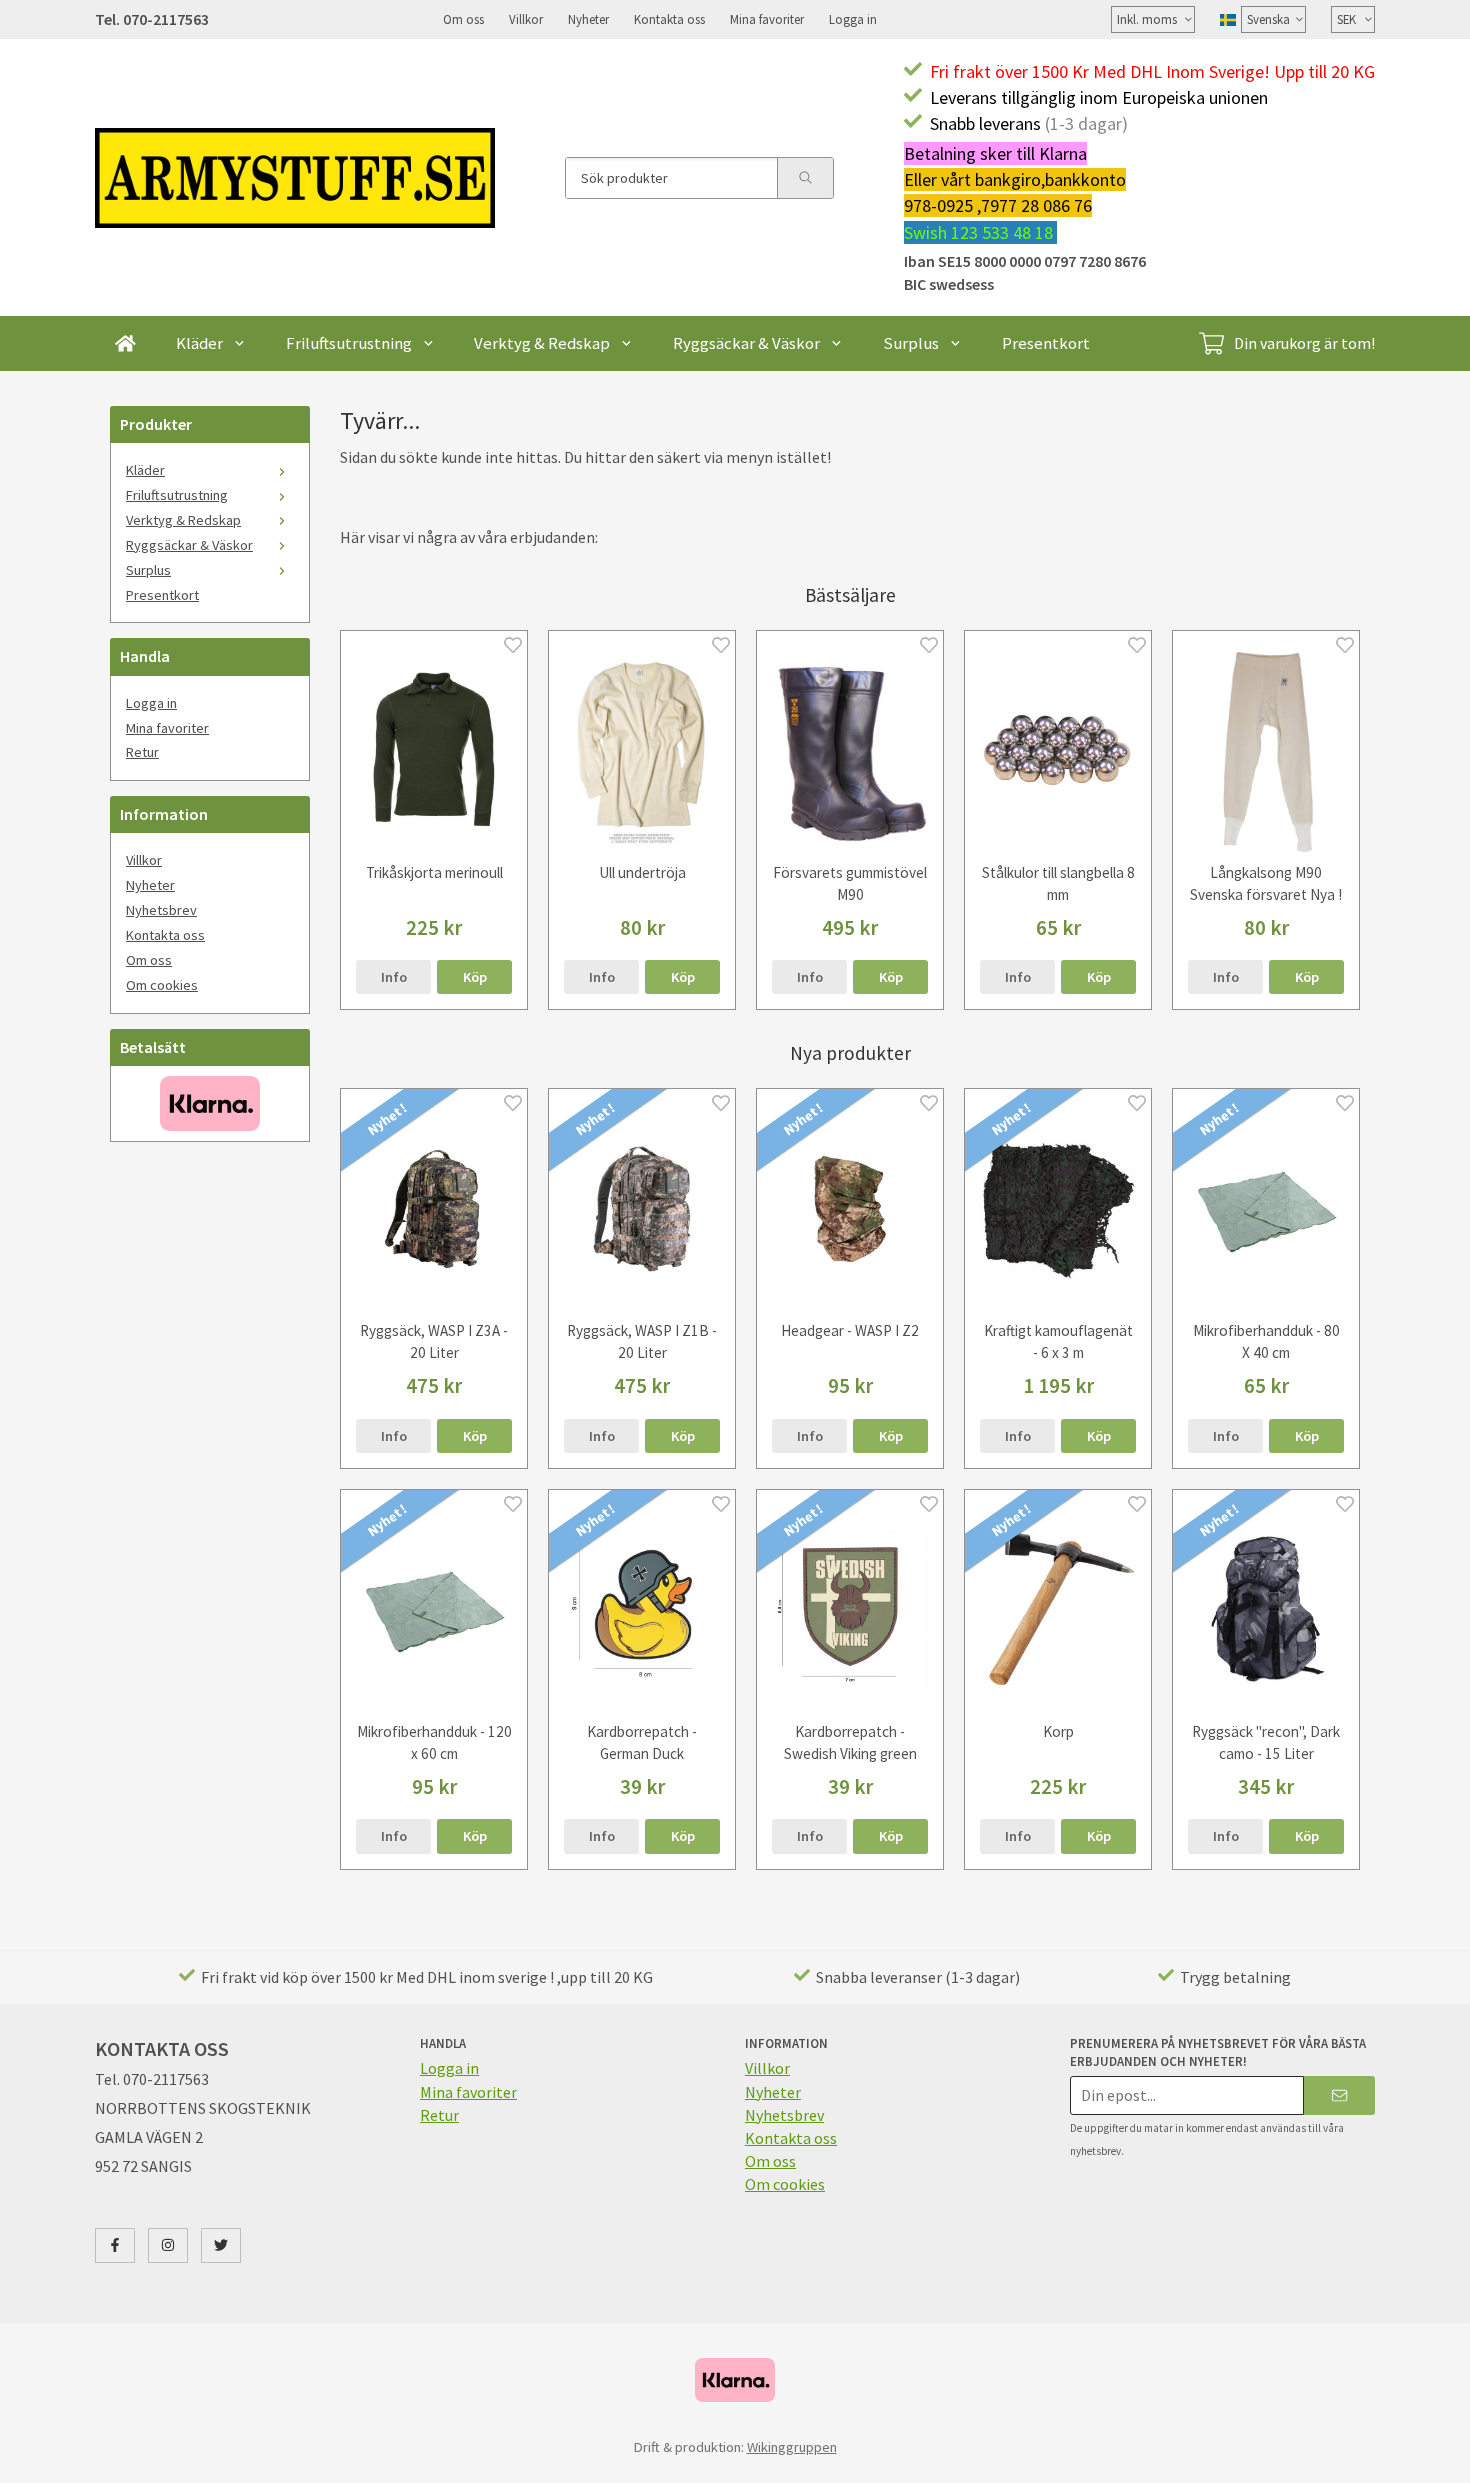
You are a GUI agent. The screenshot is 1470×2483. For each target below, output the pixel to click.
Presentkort (1046, 343)
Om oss (463, 19)
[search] (805, 178)
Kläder (199, 343)
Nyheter (588, 19)
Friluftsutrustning (349, 343)
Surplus (911, 343)
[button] (474, 977)
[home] (125, 343)
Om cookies (162, 985)
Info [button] (394, 977)
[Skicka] (1339, 2095)
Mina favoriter (767, 19)
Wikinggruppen (792, 2447)
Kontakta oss (669, 19)
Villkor (526, 19)
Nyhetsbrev (161, 910)
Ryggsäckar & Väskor (746, 343)
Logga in (853, 19)
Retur (142, 752)
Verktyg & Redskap (542, 343)
